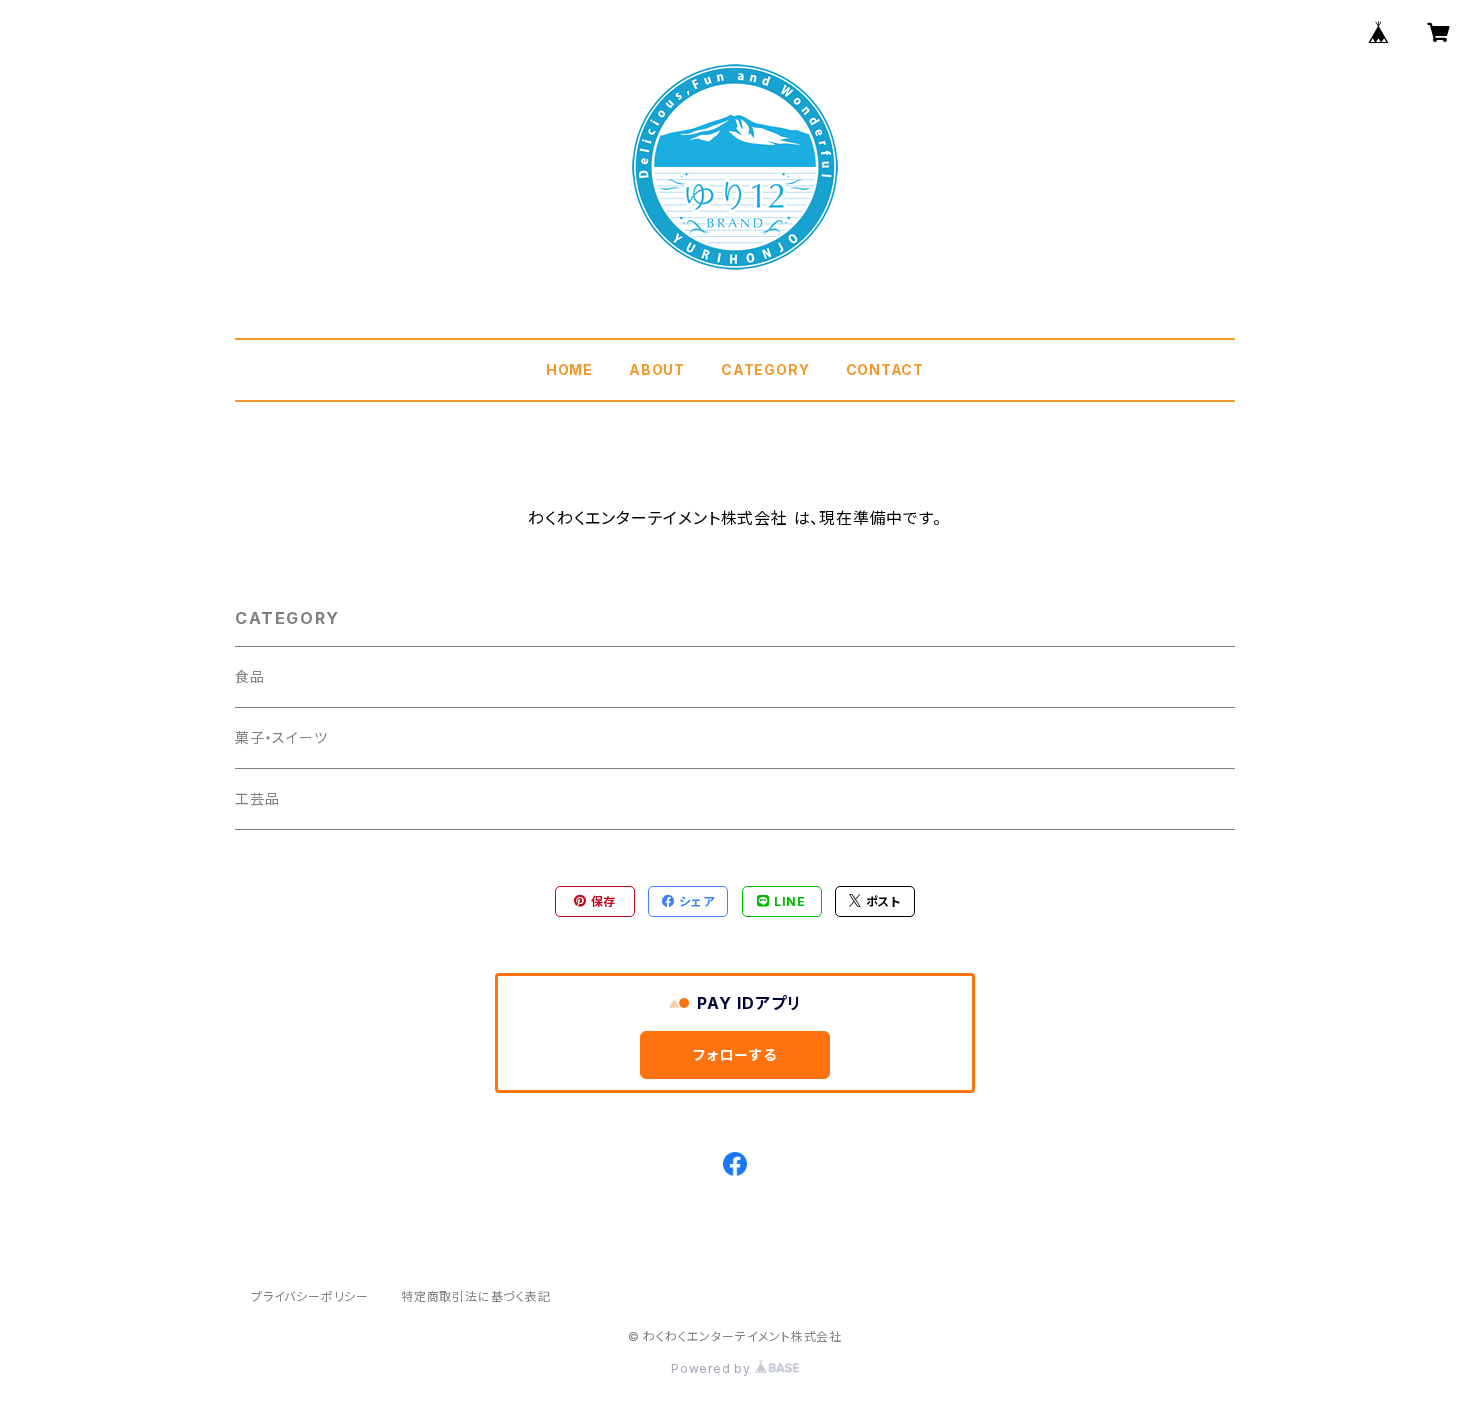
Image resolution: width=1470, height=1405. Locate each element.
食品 (250, 676)
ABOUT (657, 369)
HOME (569, 369)
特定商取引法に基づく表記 (476, 1296)
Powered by (713, 1368)
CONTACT (885, 369)
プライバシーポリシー (310, 1296)
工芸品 (257, 798)
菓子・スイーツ (281, 737)
